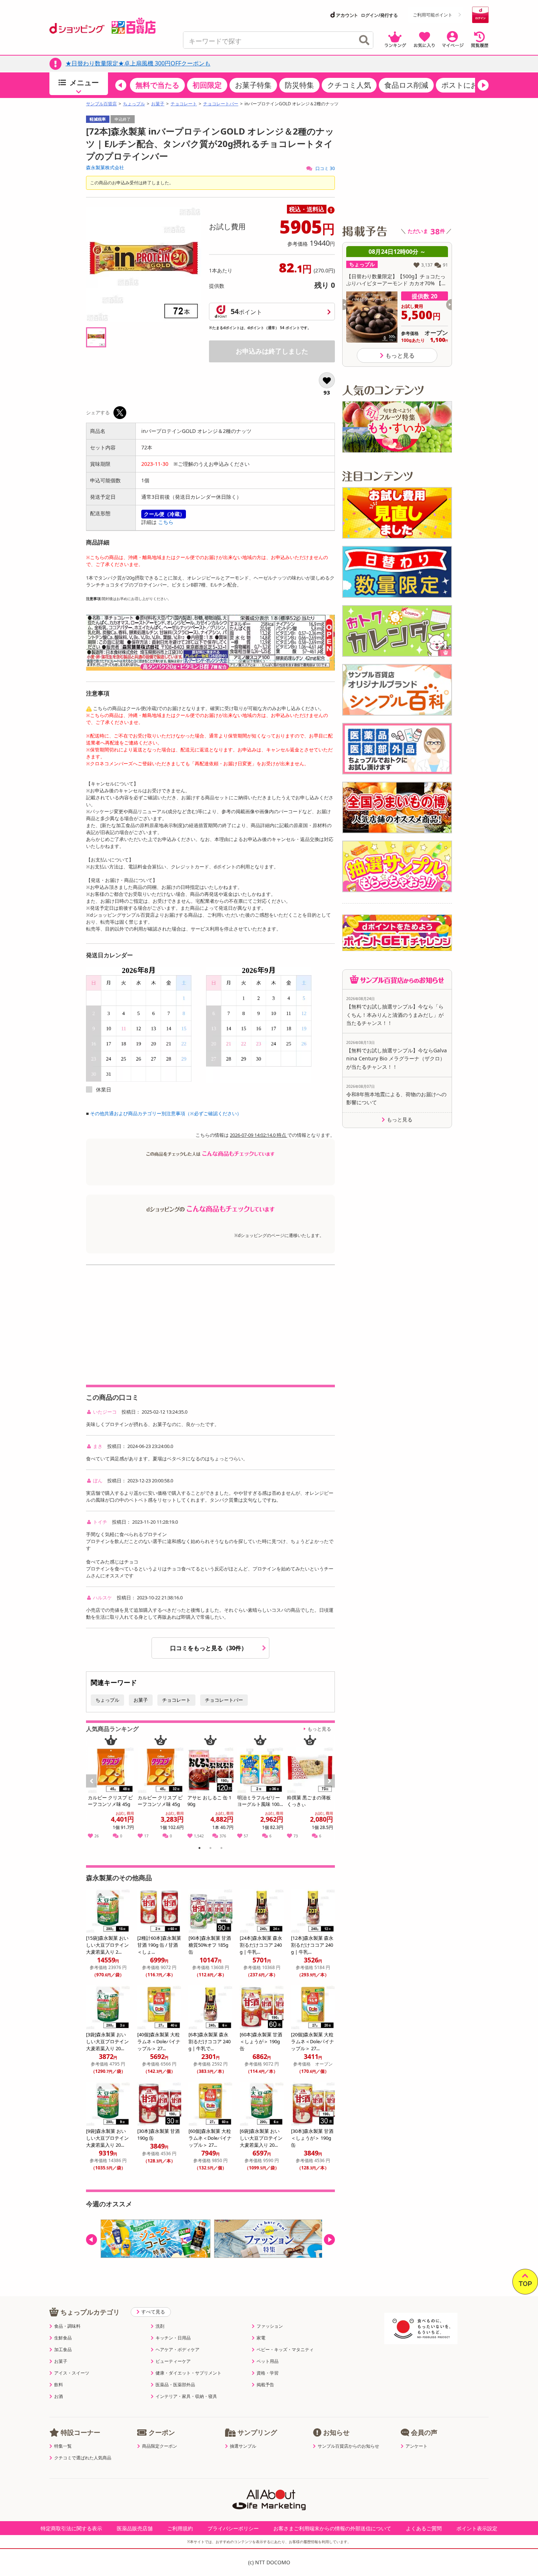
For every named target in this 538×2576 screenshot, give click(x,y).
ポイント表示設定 (477, 2528)
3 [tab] (222, 1849)
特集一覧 (63, 2446)
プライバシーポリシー (233, 2528)
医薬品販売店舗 (135, 2528)
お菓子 (158, 104)
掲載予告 (265, 2385)
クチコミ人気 (349, 85)
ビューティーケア (173, 2361)
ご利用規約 (180, 2528)
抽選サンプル (243, 2446)
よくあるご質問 (424, 2528)
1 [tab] (200, 1849)
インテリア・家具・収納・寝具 (186, 2396)
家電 (261, 2338)
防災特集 (299, 85)
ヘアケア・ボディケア (178, 2350)
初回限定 (207, 85)
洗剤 (160, 2326)
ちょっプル (134, 104)
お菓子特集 (253, 85)
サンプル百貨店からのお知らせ (348, 2446)
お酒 (59, 2396)
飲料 (59, 2385)
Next (330, 1789)
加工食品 (63, 2350)
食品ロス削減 (406, 85)
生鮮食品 (63, 2338)
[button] (121, 85)
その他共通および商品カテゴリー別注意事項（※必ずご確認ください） (166, 1113)
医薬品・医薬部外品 (175, 2385)
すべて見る (153, 2312)
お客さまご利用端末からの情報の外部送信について (332, 2528)
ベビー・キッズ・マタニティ (285, 2350)
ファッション (270, 2326)
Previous (95, 1789)
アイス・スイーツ (72, 2373)
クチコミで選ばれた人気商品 (83, 2458)
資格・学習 (268, 2373)
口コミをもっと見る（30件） (209, 1648)
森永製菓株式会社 (105, 167)
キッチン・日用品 (173, 2338)
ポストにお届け (467, 85)
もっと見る (319, 1729)
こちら (166, 522)
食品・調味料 (67, 2326)
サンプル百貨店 (101, 104)
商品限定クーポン (160, 2446)
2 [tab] (211, 1849)
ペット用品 (268, 2361)
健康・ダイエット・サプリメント (188, 2373)
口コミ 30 (325, 168)
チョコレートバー (221, 104)
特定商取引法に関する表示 (71, 2528)
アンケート (416, 2446)
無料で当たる (157, 85)
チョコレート (184, 104)
